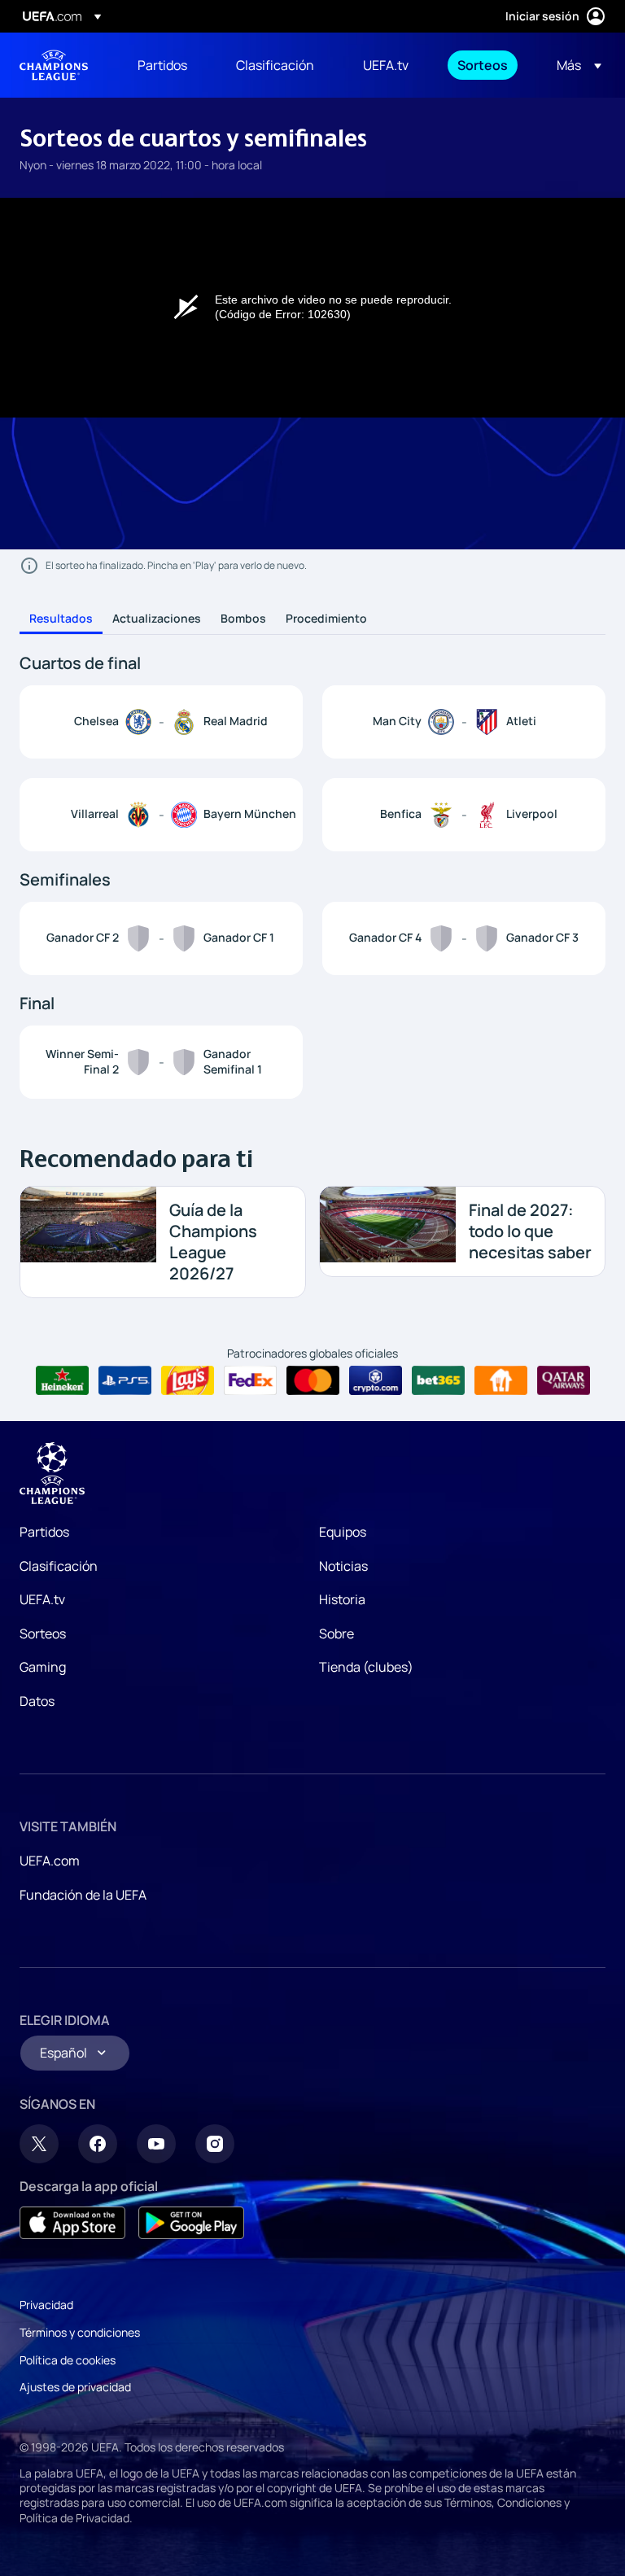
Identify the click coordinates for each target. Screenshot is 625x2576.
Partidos (44, 1532)
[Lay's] (188, 1380)
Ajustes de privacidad (75, 2387)
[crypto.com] (376, 1380)
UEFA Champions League (54, 65)
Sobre (337, 1634)
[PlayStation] (125, 1380)
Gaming (43, 1667)
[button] (574, 65)
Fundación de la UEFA (83, 1895)
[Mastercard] (313, 1380)
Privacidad (46, 2305)
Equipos (343, 1532)
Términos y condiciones (80, 2332)
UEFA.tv (42, 1599)
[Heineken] (62, 1380)
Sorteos (43, 1634)
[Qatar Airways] (564, 1380)
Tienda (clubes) (366, 1667)
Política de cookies (68, 2360)
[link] (162, 65)
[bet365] (438, 1380)
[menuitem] (166, 65)
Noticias (343, 1566)
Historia (342, 1599)
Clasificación (59, 1566)
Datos (37, 1701)
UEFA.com (50, 1861)
